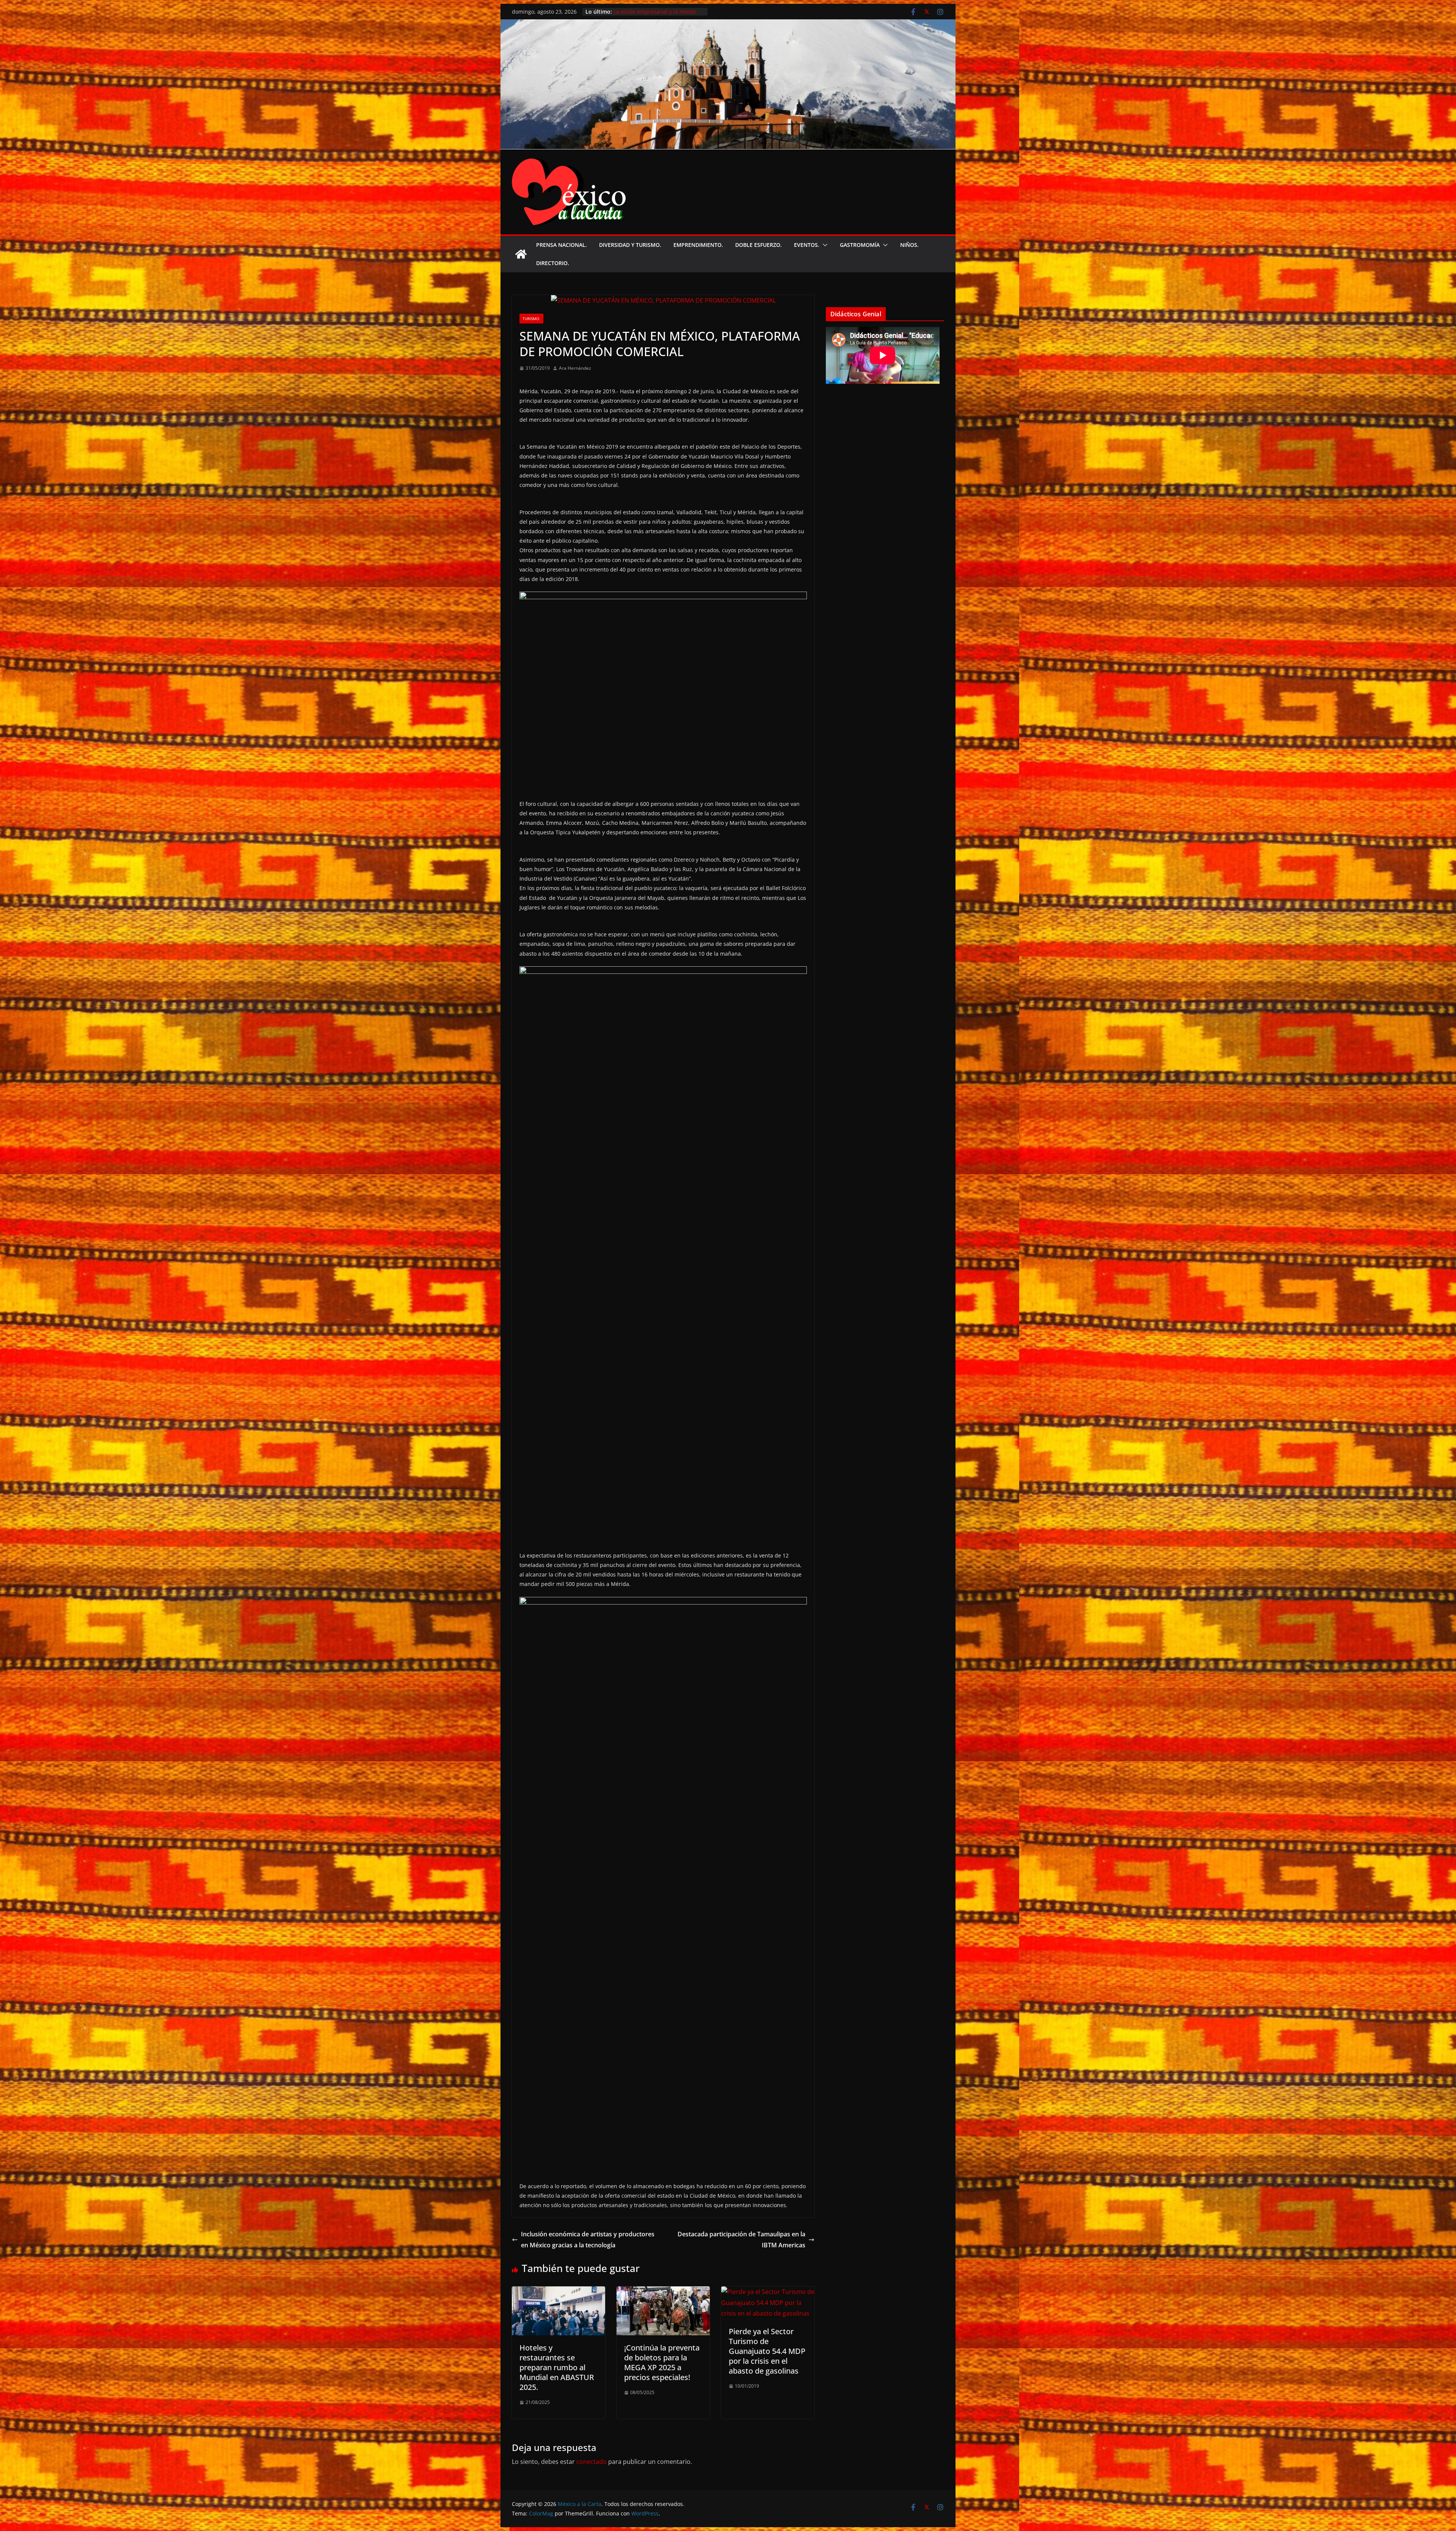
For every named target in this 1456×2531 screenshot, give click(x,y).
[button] (824, 245)
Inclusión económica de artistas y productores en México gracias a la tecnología (588, 2240)
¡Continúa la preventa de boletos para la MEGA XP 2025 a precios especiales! (662, 2362)
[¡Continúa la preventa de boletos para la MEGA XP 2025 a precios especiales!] (663, 2292)
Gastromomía (860, 245)
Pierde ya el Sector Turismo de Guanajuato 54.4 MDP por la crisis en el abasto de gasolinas (767, 2351)
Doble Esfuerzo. (759, 245)
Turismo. (531, 319)
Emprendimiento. (698, 245)
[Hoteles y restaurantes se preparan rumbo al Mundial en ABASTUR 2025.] (559, 2292)
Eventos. (807, 245)
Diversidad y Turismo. (630, 245)
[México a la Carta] (728, 25)
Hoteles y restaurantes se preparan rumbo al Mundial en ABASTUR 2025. (557, 2367)
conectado (591, 2462)
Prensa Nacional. (562, 245)
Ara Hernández (575, 368)
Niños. (909, 245)
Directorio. (553, 263)
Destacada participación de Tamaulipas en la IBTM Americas (741, 2240)
